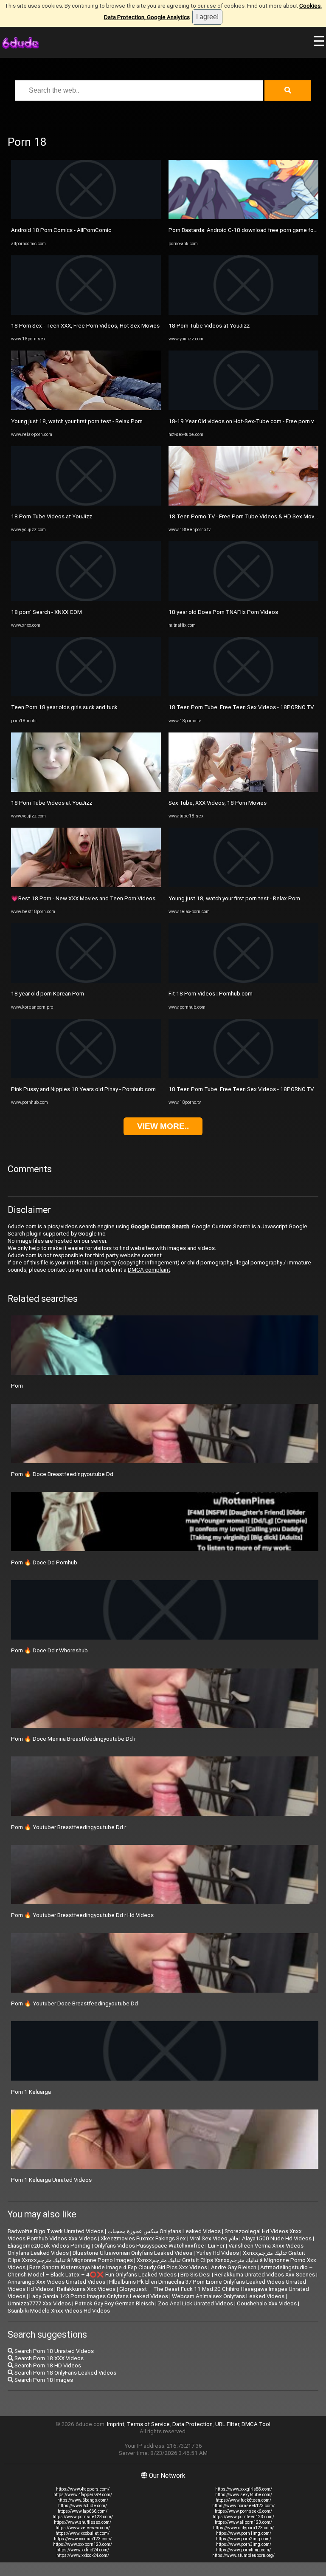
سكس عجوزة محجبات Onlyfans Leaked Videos (164, 2231)
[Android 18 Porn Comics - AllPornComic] (86, 217)
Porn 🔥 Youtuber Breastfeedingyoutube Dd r (69, 1827)
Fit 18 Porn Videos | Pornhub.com (211, 994)
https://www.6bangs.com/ (83, 2500)
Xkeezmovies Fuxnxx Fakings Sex (143, 2238)
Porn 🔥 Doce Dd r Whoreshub (49, 1650)
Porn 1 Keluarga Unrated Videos (51, 2180)
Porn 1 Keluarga (31, 2092)
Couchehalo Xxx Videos (267, 2303)
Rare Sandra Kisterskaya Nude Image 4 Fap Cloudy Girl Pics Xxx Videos (118, 2267)
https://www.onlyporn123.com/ (243, 2528)
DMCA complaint (149, 1270)
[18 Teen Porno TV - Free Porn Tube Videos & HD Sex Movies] (243, 504)
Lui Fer (216, 2246)
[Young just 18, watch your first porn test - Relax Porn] (86, 408)
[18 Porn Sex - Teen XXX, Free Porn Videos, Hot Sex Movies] (86, 313)
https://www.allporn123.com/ (243, 2522)
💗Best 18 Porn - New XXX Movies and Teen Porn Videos (83, 898)
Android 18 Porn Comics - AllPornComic (61, 230)
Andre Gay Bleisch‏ (234, 2267)
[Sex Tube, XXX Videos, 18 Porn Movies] (243, 790)
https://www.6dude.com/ (83, 2506)
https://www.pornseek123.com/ (243, 2506)
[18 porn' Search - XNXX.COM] (86, 599)
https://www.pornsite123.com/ (83, 2517)
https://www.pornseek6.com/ (243, 2511)
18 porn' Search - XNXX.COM (46, 612)
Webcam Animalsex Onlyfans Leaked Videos (228, 2296)
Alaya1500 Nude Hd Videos (277, 2238)
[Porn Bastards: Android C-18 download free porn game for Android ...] (243, 217)
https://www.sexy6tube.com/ (244, 2495)
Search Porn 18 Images (43, 2380)
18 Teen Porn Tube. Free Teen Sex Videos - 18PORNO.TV (241, 707)
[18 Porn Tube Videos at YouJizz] (86, 504)
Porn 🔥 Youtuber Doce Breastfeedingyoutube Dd (74, 2003)
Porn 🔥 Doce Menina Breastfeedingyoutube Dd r (73, 1739)
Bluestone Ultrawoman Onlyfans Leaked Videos (132, 2253)
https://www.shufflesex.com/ (83, 2522)
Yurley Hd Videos (218, 2253)
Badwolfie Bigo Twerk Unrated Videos (56, 2231)
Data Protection (193, 2424)
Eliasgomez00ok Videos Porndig (49, 2246)
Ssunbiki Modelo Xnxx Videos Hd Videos (59, 2311)
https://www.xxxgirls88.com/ (244, 2489)
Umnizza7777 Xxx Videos (39, 2303)
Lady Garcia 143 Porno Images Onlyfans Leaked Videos (99, 2296)
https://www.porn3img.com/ (244, 2544)
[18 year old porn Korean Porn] (86, 981)
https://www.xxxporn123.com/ (83, 2544)
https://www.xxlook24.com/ (83, 2555)
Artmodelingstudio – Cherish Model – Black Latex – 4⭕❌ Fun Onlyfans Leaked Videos (160, 2271)
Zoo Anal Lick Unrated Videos (195, 2303)
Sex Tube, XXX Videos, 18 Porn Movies (218, 803)
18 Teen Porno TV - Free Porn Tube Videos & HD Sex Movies (245, 516)
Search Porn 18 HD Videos (47, 2365)
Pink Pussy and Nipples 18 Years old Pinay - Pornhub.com (83, 1089)
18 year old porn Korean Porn (48, 994)
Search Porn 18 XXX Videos (48, 2358)
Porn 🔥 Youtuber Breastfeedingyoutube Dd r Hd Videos (82, 1915)
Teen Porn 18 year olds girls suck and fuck (64, 707)
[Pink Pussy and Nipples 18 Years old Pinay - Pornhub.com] (86, 1076)
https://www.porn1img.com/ (244, 2533)
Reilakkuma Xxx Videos (86, 2289)
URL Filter (227, 2424)
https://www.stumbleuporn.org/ (243, 2555)
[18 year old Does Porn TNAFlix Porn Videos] (243, 599)
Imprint (116, 2424)
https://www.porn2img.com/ (244, 2539)
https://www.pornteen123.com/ (243, 2517)
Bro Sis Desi (195, 2275)
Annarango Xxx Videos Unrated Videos (56, 2282)
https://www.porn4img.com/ (243, 2550)
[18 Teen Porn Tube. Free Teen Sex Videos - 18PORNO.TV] (243, 694)
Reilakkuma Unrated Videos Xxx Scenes (265, 2275)
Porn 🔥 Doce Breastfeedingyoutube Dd (62, 1474)
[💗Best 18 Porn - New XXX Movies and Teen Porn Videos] (86, 885)
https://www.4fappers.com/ (83, 2489)
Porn (17, 1386)
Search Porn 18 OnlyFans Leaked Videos (65, 2373)
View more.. (163, 1126)
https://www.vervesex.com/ (83, 2528)
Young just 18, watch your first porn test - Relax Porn (77, 421)
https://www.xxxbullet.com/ (83, 2533)
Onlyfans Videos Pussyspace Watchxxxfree (149, 2246)
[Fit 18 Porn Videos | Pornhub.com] (243, 981)
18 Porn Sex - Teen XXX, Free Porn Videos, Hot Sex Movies (85, 326)
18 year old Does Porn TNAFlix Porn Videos (223, 612)
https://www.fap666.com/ (83, 2511)
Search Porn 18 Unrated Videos (53, 2351)
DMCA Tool (256, 2424)
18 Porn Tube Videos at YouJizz (52, 516)
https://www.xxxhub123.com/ (83, 2539)
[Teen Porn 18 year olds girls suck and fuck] (86, 694)
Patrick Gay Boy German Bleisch (114, 2303)
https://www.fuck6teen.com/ (243, 2500)
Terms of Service (148, 2424)
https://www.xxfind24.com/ (83, 2550)
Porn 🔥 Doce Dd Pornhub (44, 1562)
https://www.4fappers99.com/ (83, 2495)
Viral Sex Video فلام (214, 2238)
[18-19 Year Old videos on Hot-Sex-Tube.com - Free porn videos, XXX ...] (243, 408)
